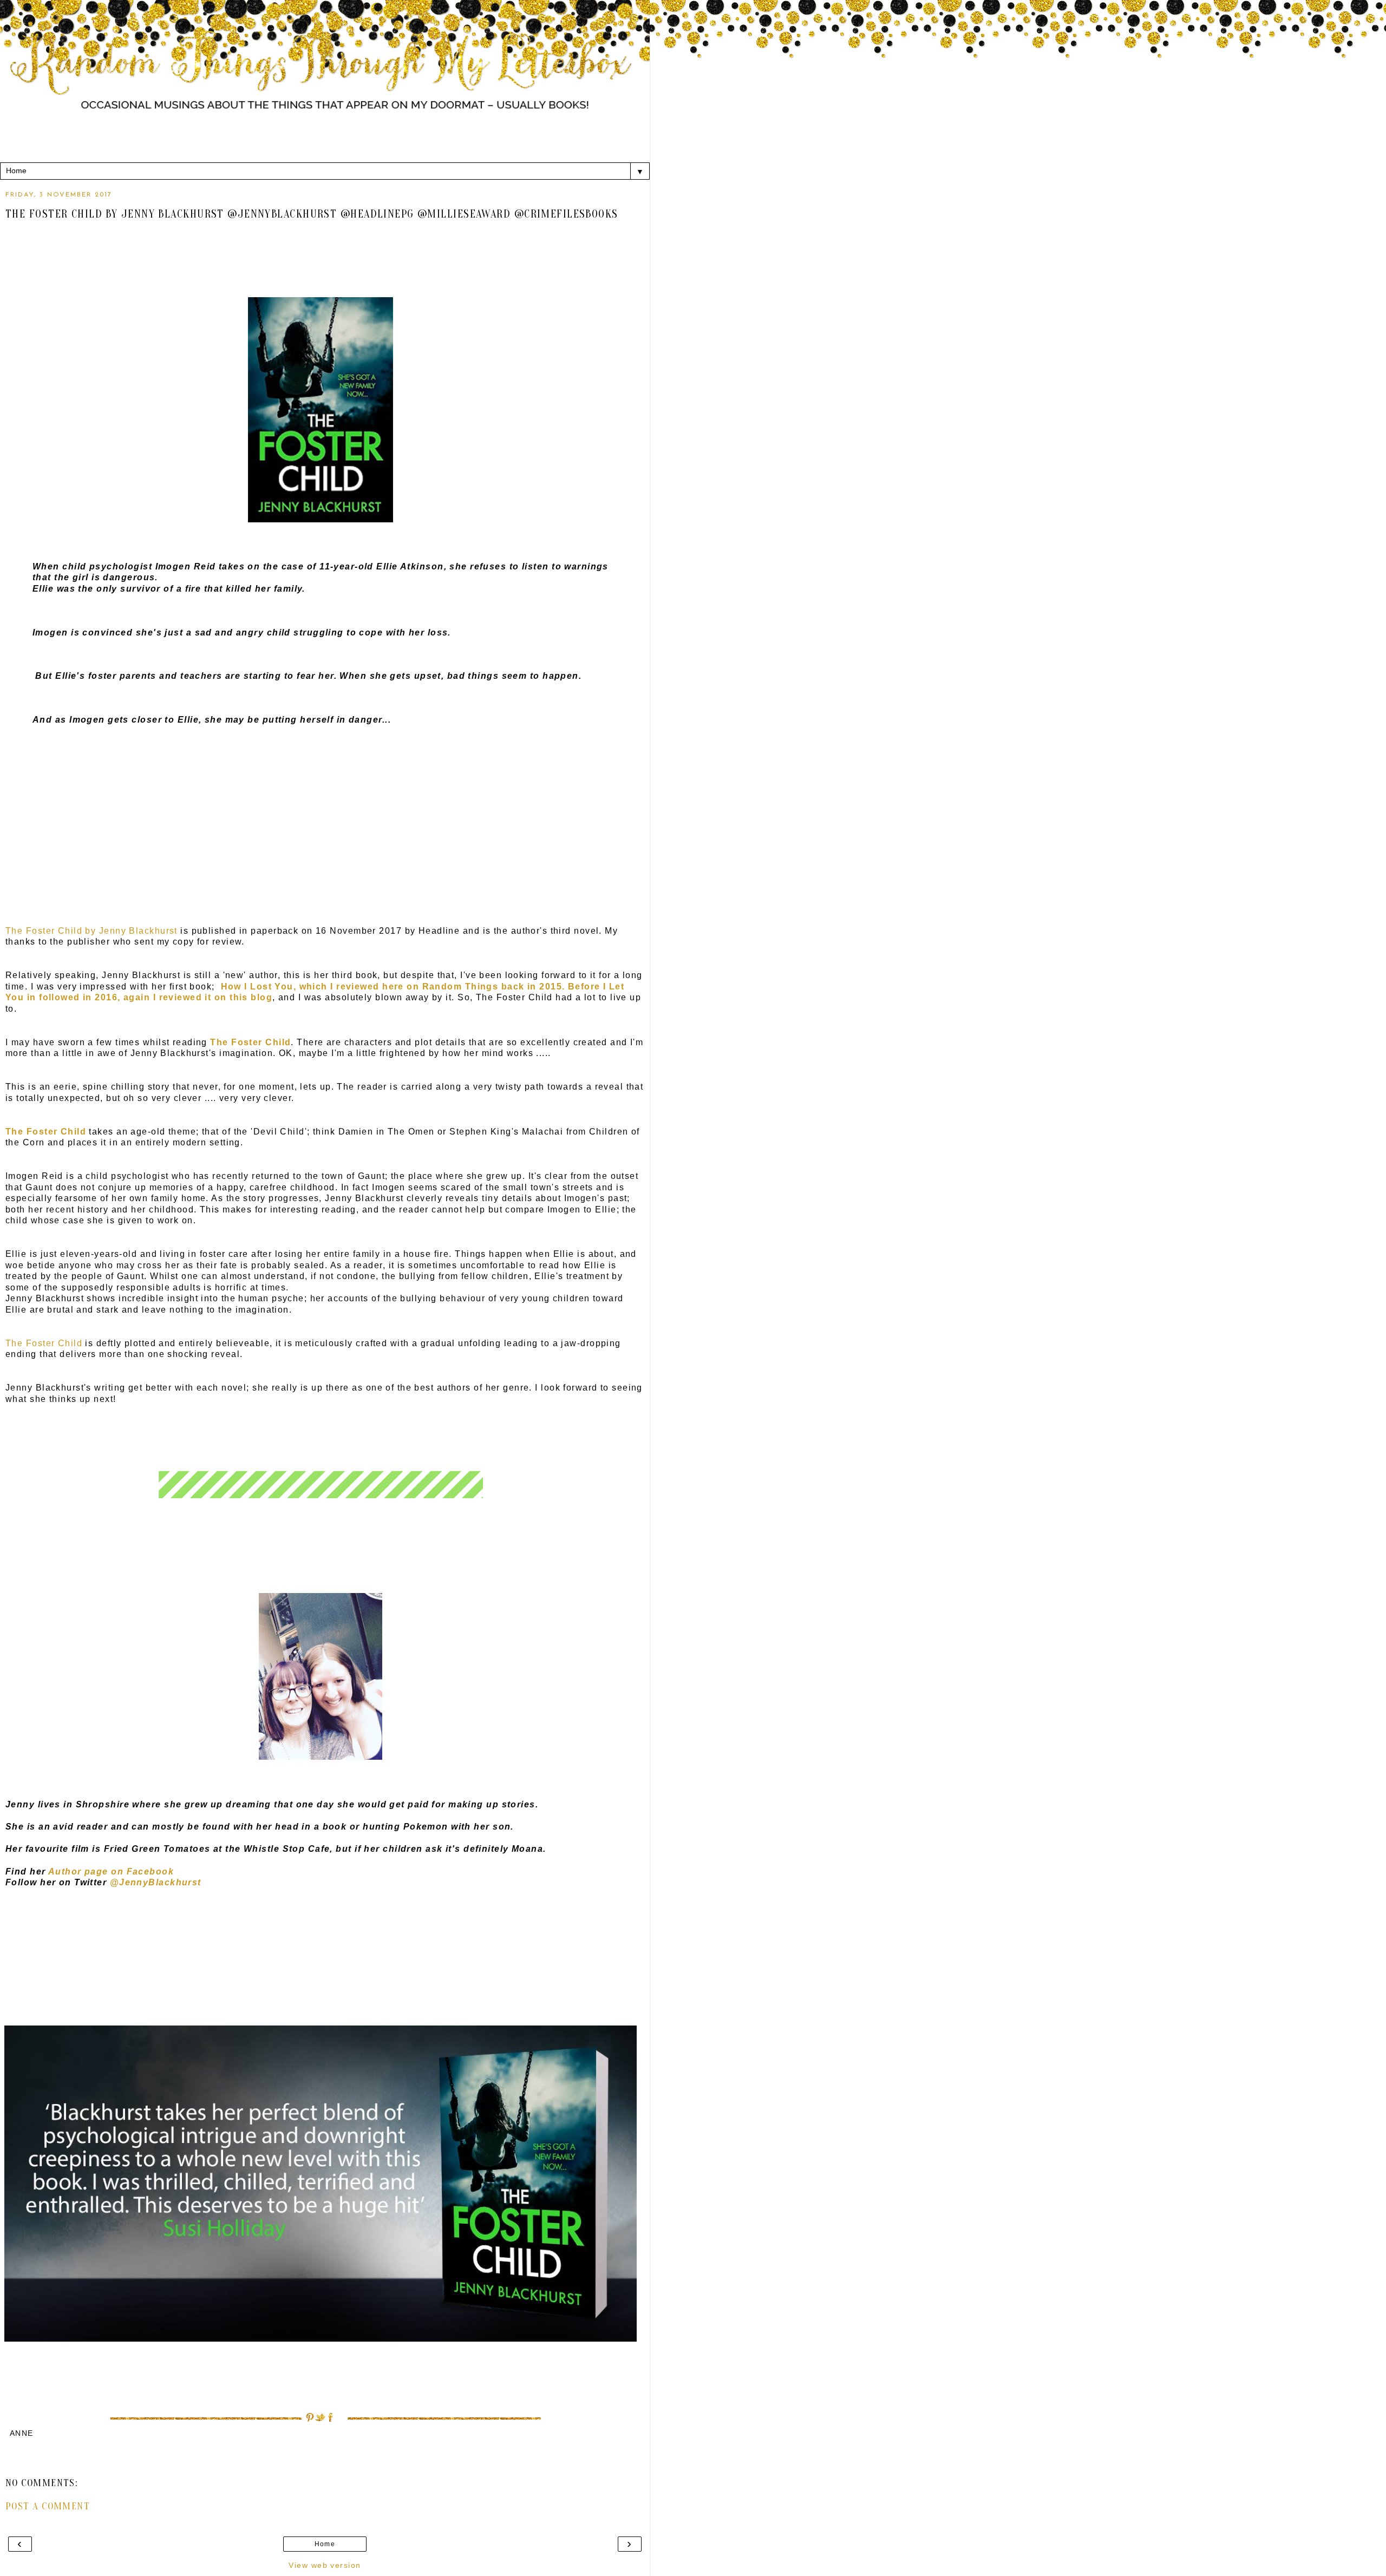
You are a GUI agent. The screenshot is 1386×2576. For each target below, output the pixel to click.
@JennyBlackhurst (156, 1882)
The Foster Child (44, 1343)
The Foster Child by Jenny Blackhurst (91, 931)
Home (325, 2544)
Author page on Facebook (111, 1872)
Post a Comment (48, 2506)
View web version (325, 2565)
